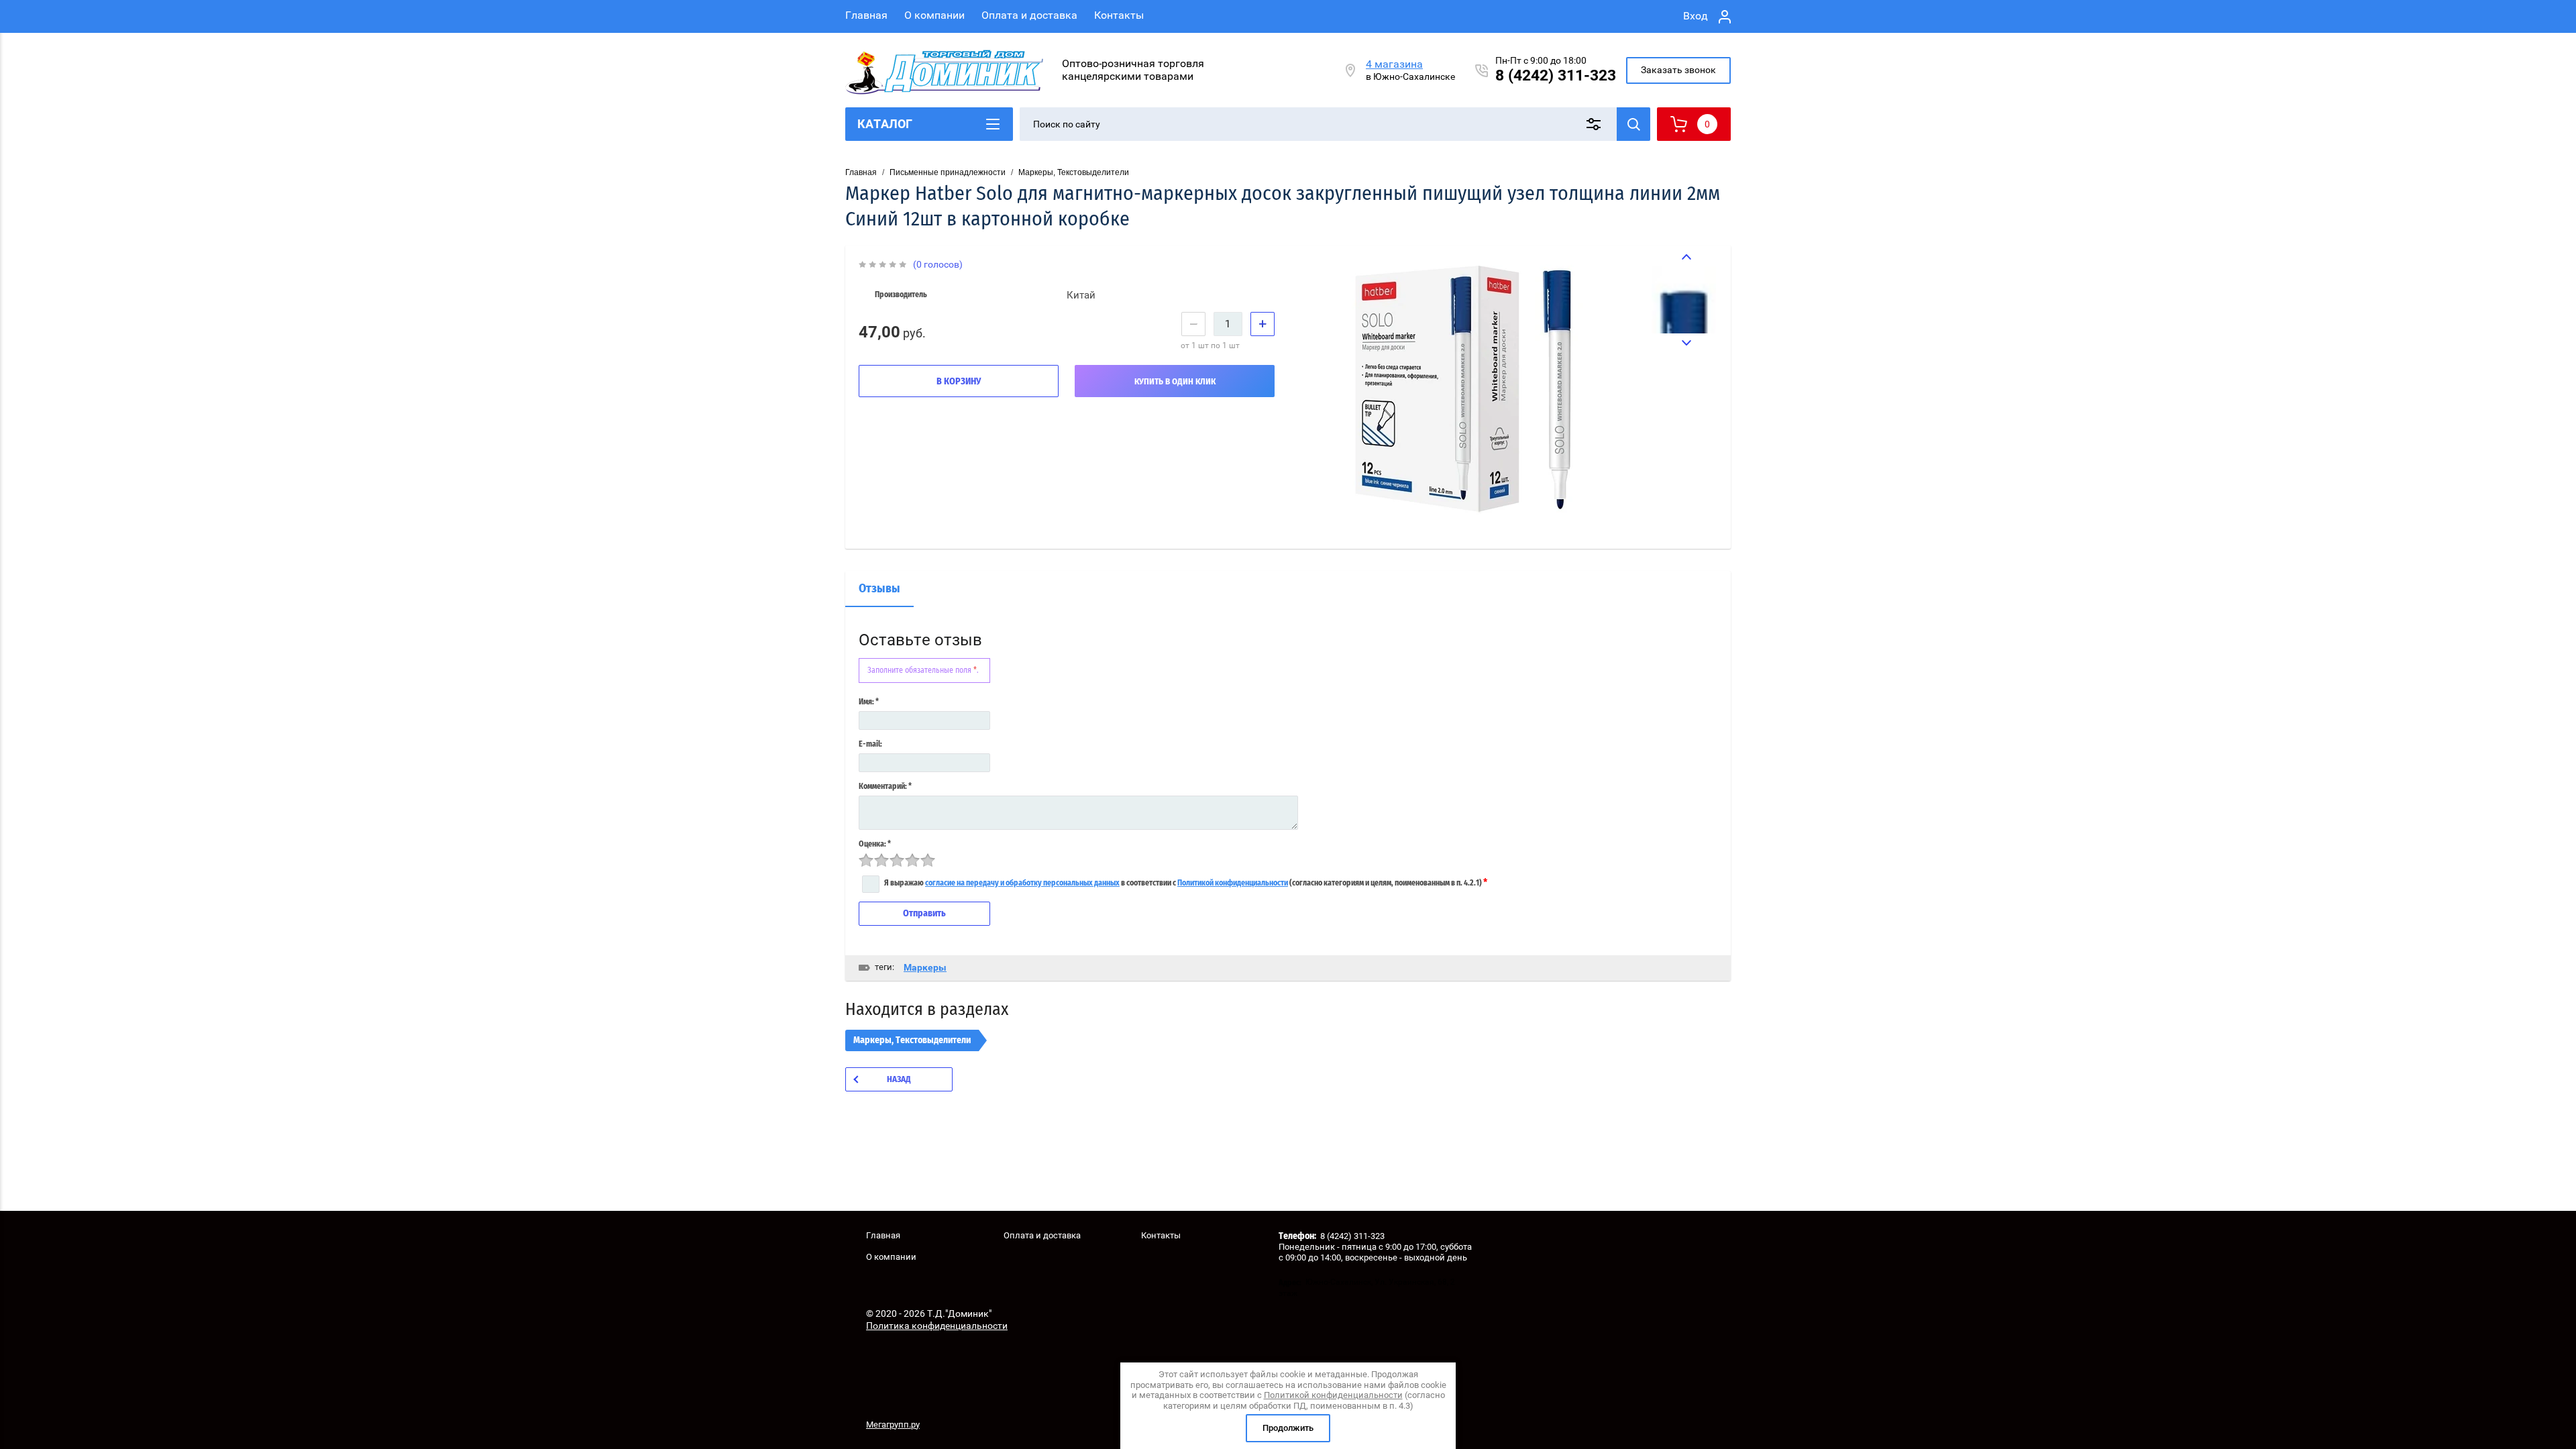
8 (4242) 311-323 (1556, 75)
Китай (1081, 295)
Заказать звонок (1678, 70)
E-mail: (870, 744)
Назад (899, 1080)
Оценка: (875, 844)
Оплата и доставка (1029, 15)
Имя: (869, 702)
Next (1684, 343)
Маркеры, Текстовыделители (1074, 172)
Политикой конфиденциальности (1233, 883)
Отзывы (879, 589)
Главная (866, 15)
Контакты (1119, 15)
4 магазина (1394, 64)
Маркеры (925, 967)
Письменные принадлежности (948, 172)
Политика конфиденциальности (937, 1326)
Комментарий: (885, 786)
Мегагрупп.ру (893, 1425)
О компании (934, 15)
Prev (1684, 257)
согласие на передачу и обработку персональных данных (1022, 883)
